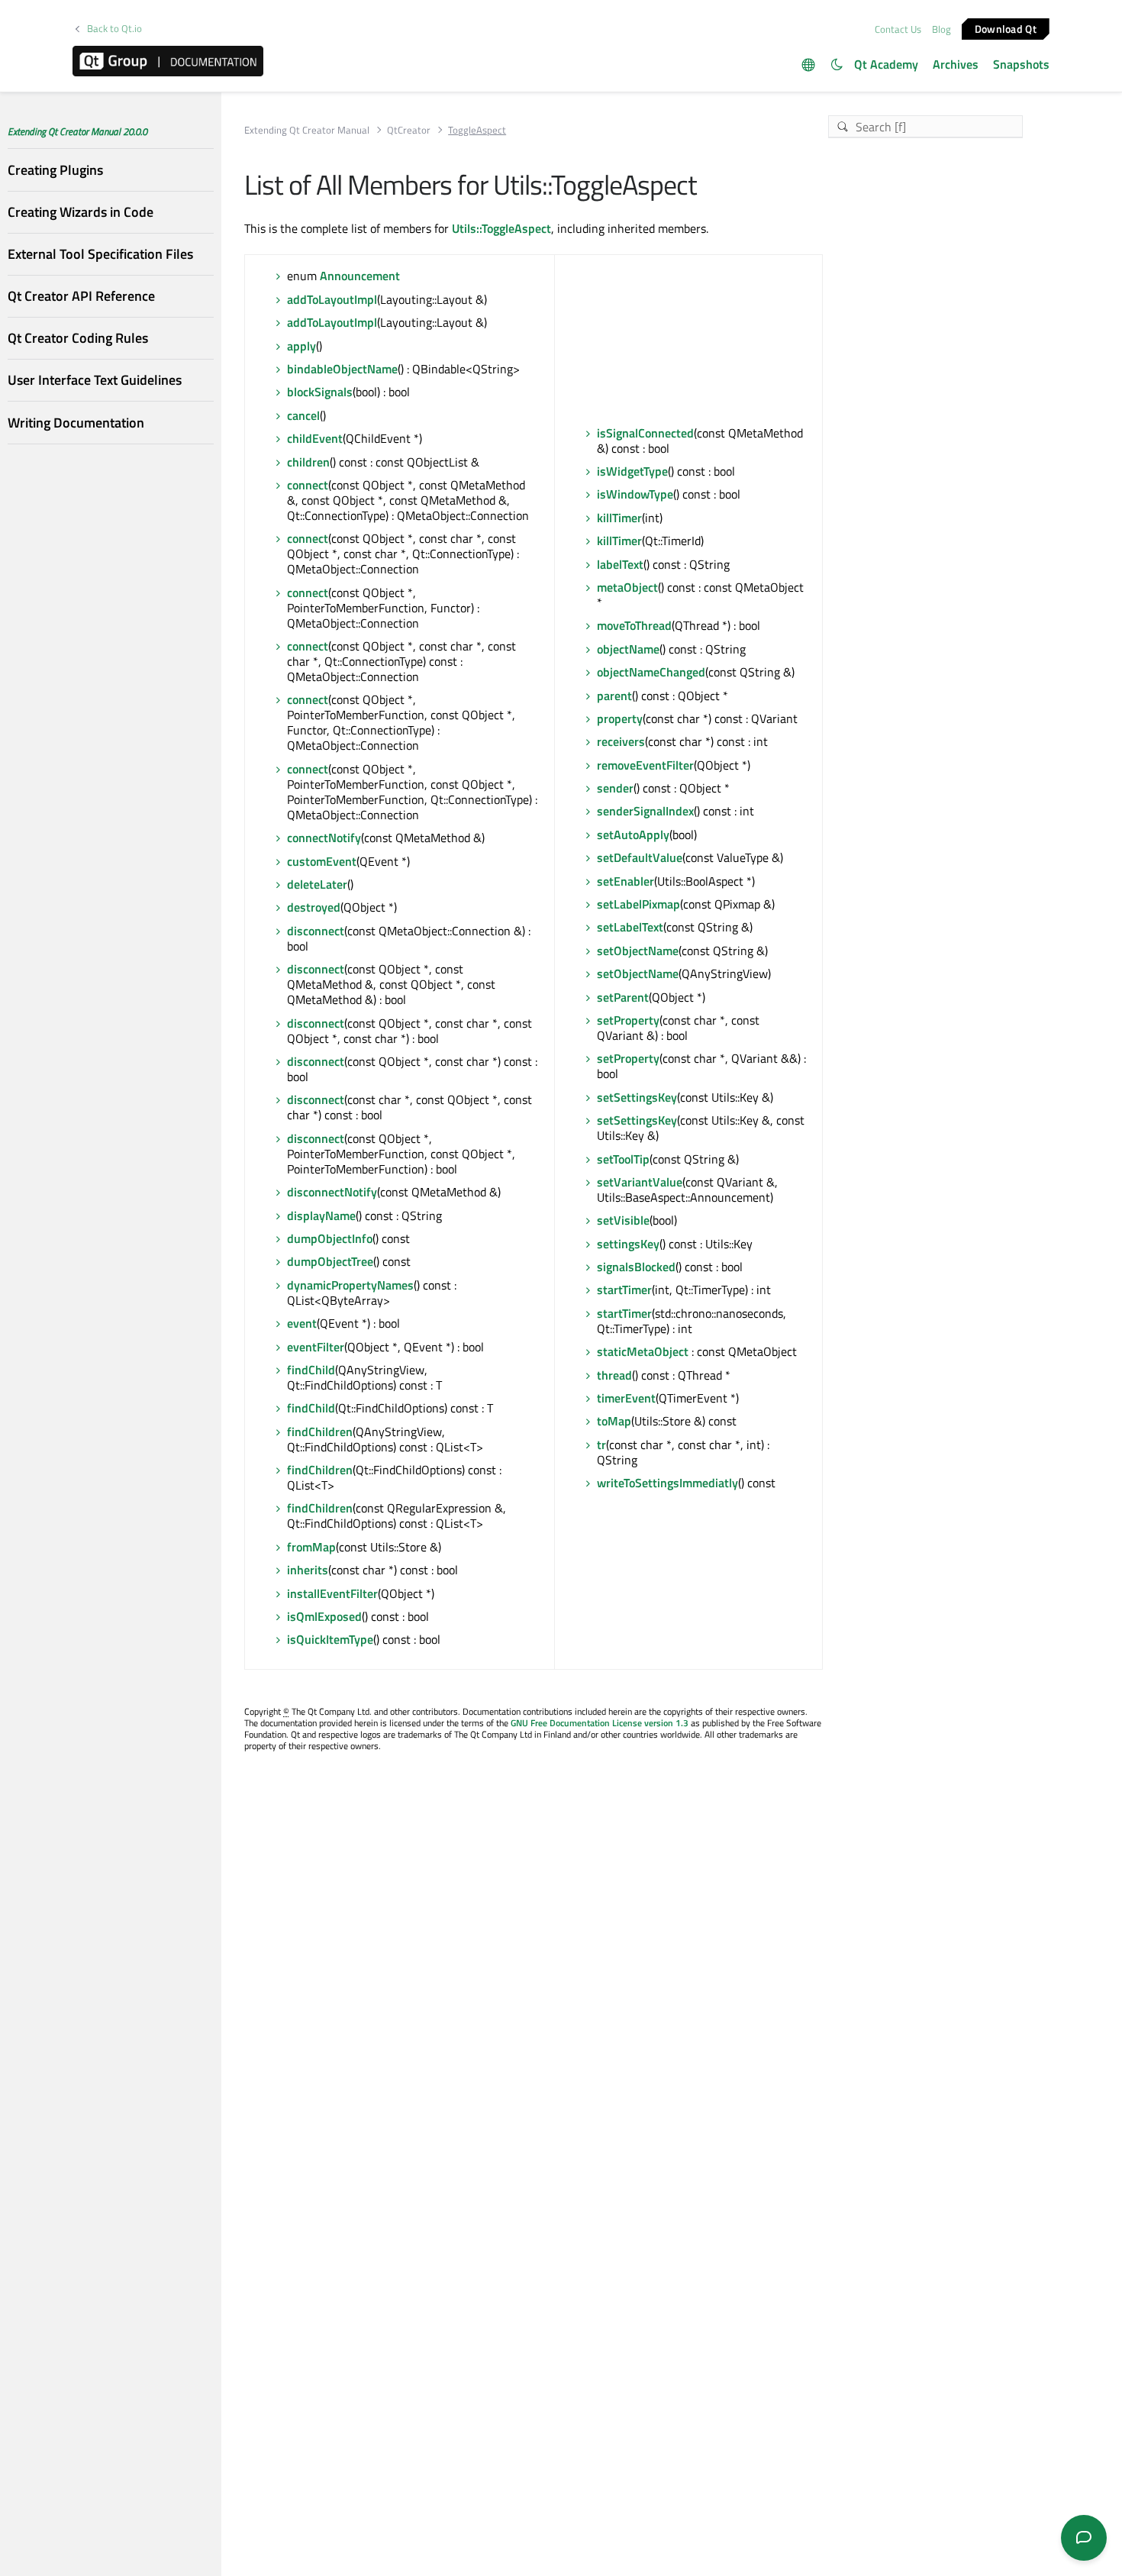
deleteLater (317, 884)
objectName (628, 649)
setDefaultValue (640, 857)
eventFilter (316, 1347)
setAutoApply (633, 834)
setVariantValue (640, 1182)
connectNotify (324, 838)
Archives (956, 64)
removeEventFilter (645, 765)
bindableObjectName (342, 369)
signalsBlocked (636, 1267)
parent (614, 696)
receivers (621, 741)
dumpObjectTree (330, 1261)
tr (601, 1445)
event (302, 1323)
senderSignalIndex (645, 811)
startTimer (624, 1290)
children (308, 462)
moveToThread (634, 625)
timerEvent (626, 1398)
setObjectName (638, 951)
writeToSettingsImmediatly (667, 1483)
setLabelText (630, 927)
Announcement (360, 276)
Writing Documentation (76, 422)
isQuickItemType (330, 1639)
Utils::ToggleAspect (501, 228)
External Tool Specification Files (100, 254)
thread (614, 1375)
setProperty (628, 1020)
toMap (614, 1421)
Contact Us (898, 29)
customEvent (322, 861)
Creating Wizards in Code (81, 211)
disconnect (316, 931)
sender (615, 788)
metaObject (627, 587)
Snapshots (1021, 64)
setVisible (623, 1220)
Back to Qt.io (114, 29)
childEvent (315, 438)
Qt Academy (886, 64)
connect (308, 485)
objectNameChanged (651, 672)
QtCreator (409, 130)
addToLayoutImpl (332, 299)
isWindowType (635, 494)
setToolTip (623, 1159)
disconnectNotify (332, 1192)
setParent (623, 997)
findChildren (320, 1432)
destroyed (314, 907)
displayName (321, 1215)
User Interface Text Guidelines (95, 380)
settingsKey (628, 1244)
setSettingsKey (637, 1097)
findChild (311, 1370)
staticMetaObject (643, 1351)
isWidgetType (632, 471)
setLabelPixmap (638, 904)
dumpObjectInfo (330, 1238)
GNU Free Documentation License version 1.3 (600, 1723)
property (620, 718)
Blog (941, 29)
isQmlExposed (324, 1616)
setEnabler (625, 881)
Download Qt (1006, 28)
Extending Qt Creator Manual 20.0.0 (77, 131)
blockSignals (320, 392)
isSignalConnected (645, 433)
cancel (303, 415)
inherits (308, 1570)
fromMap (311, 1547)
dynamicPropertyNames (350, 1285)
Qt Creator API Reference (81, 296)
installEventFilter (332, 1593)
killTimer (619, 518)
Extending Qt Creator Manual (307, 130)
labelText (620, 564)
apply (301, 346)
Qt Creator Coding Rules (78, 338)
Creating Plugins (55, 169)
